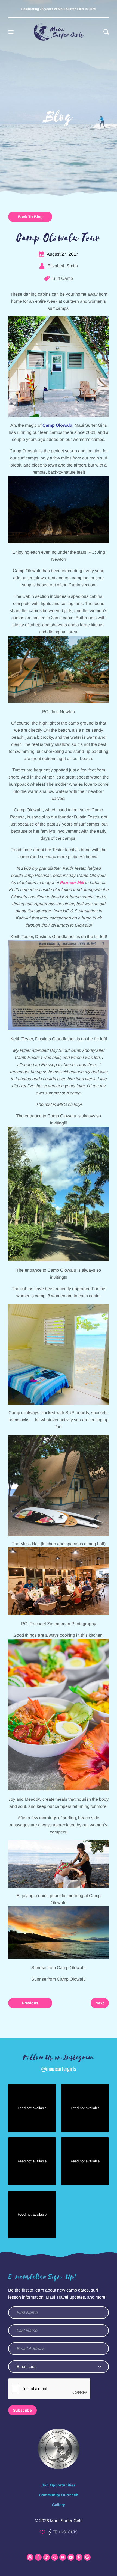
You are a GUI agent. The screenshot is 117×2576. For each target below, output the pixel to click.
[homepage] (59, 32)
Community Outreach (59, 2495)
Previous (30, 2003)
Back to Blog (30, 217)
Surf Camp (63, 278)
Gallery (59, 2505)
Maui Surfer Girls (66, 2521)
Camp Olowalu (57, 425)
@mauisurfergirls (59, 2068)
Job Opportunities (59, 2485)
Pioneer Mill (72, 882)
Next (100, 2003)
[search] (106, 32)
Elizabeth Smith (63, 266)
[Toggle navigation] (11, 32)
